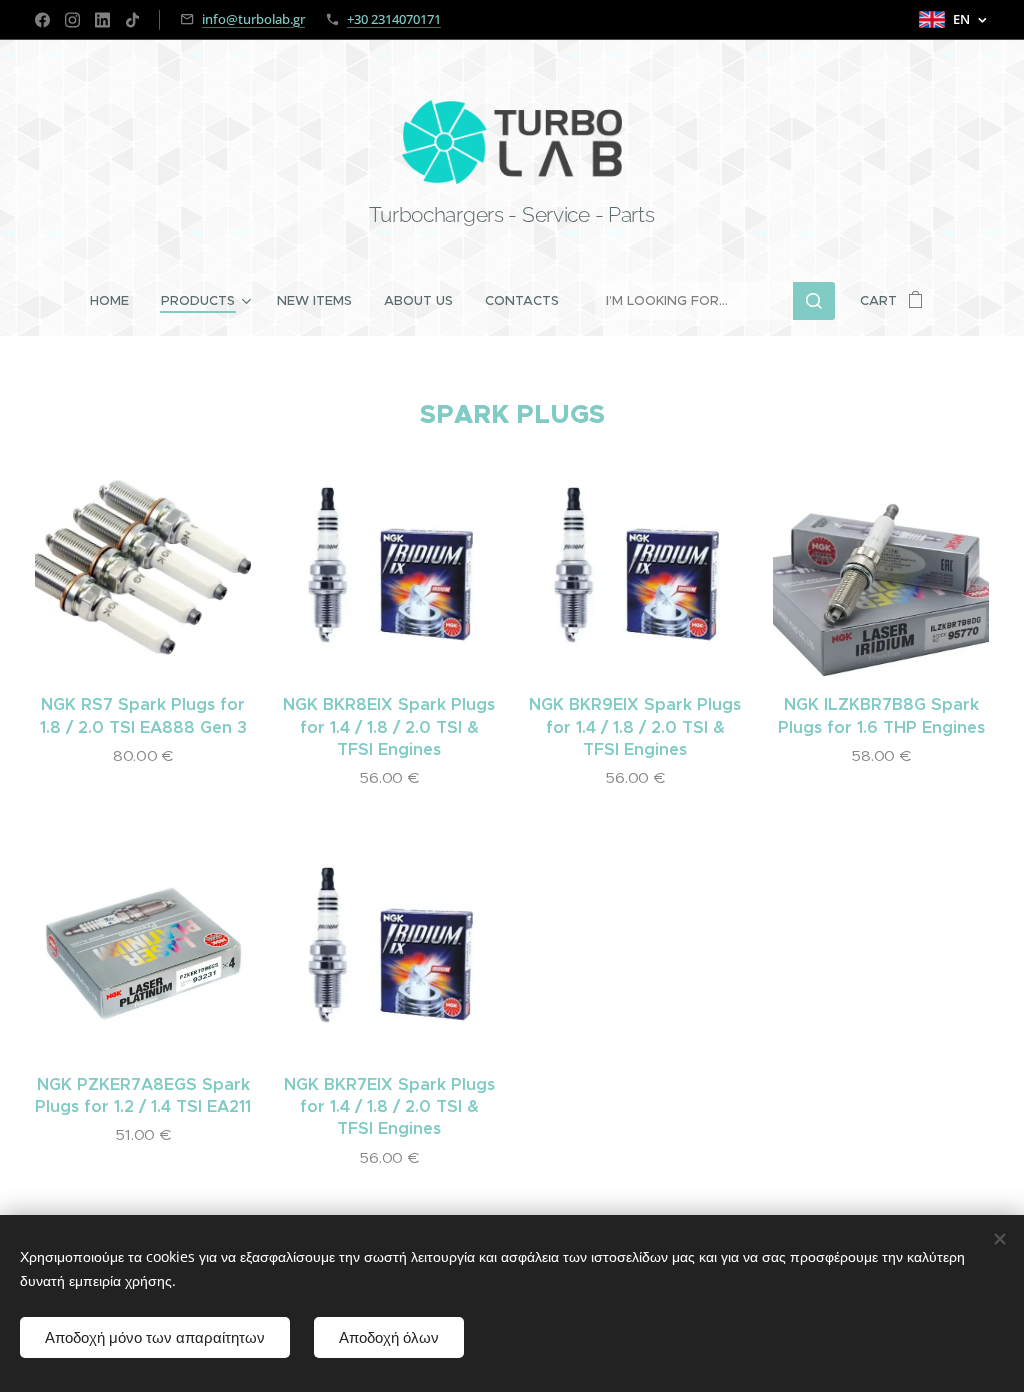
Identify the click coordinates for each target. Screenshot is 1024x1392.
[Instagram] (72, 20)
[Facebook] (42, 20)
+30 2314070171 (394, 19)
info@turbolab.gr (253, 19)
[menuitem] (117, 301)
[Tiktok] (132, 20)
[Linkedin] (102, 20)
